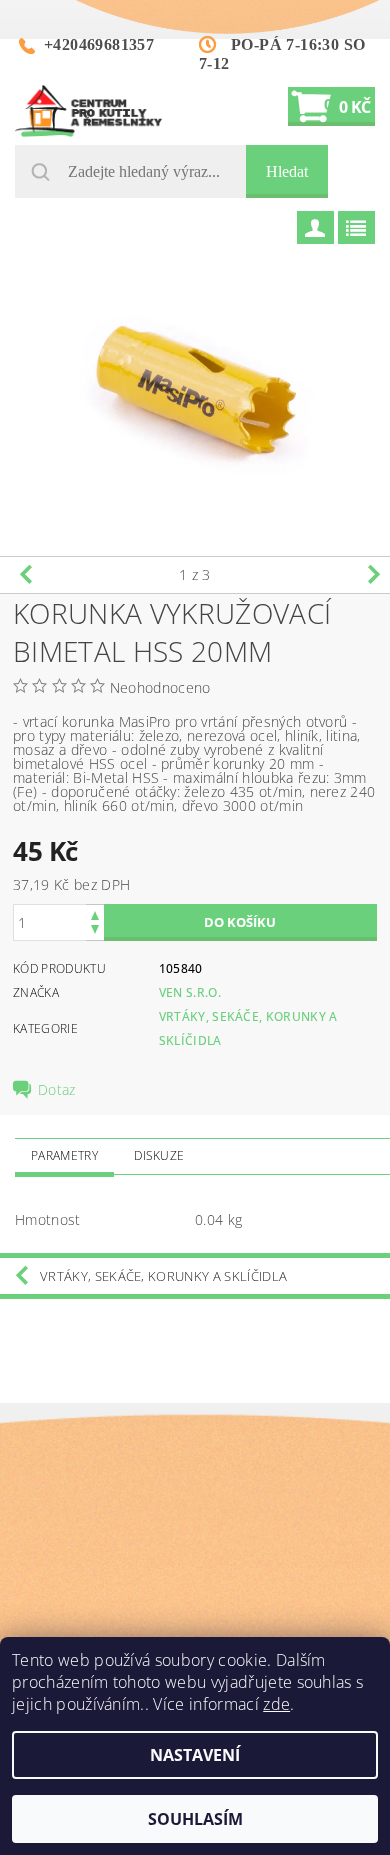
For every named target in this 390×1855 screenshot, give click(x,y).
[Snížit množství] (95, 931)
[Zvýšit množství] (95, 913)
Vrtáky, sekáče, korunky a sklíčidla (163, 1276)
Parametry (64, 1155)
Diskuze (159, 1155)
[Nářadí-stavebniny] (88, 111)
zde (276, 1704)
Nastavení (195, 1755)
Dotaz (57, 1090)
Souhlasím (195, 1819)
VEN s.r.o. (190, 992)
